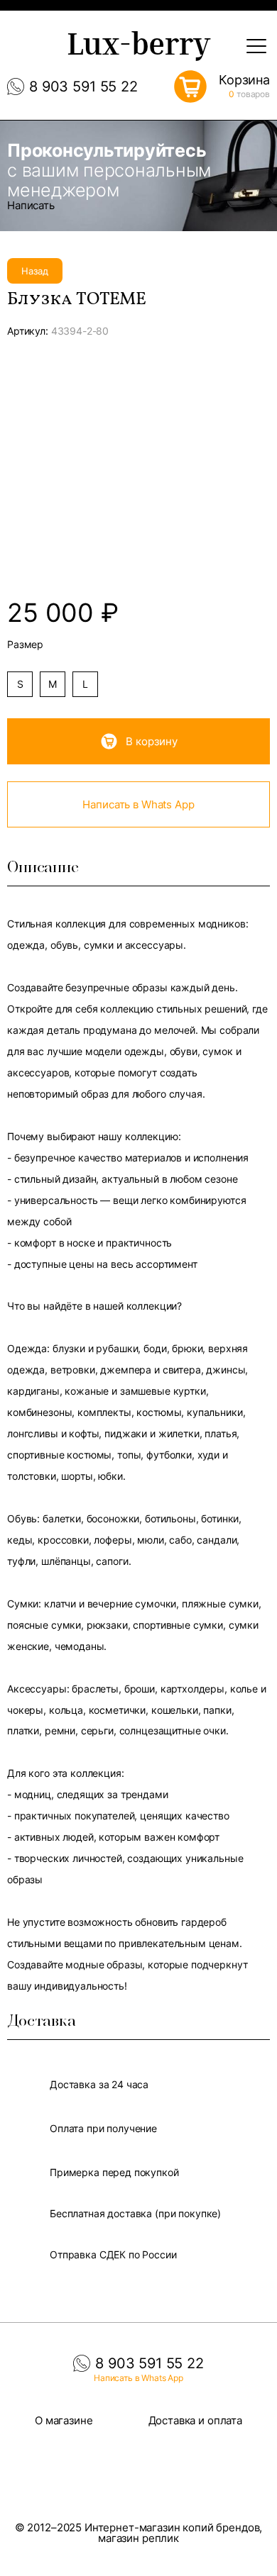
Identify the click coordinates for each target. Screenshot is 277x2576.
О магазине (64, 2420)
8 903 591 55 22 (83, 87)
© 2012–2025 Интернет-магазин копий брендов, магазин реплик (139, 2533)
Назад (35, 271)
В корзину (152, 741)
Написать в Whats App (138, 804)
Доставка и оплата (195, 2420)
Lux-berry (138, 48)
